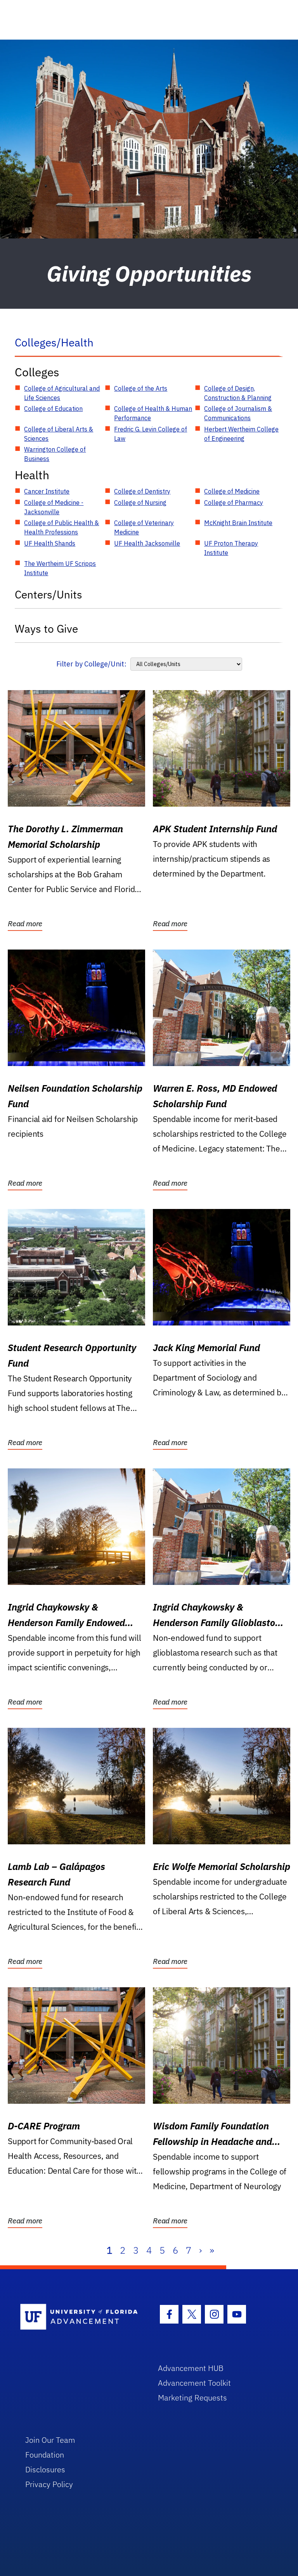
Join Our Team (50, 2440)
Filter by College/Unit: (91, 664)
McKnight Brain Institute (238, 523)
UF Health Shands (50, 543)
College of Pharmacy (234, 503)
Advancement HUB (191, 2368)
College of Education (53, 409)
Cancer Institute (47, 491)
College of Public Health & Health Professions (62, 527)
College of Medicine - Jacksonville (54, 507)
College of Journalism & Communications (238, 413)
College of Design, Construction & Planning (238, 393)
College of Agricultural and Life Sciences (62, 393)
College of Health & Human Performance (153, 413)
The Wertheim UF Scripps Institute (60, 568)
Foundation (45, 2455)
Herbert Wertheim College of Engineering (241, 434)
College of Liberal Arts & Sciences (59, 434)
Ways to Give (46, 629)
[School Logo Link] (80, 2317)
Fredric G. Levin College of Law (151, 434)
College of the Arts (141, 388)
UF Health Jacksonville (147, 543)
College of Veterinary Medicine (144, 527)
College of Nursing (140, 503)
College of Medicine (232, 491)
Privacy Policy (49, 2484)
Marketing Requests (192, 2398)
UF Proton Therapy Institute (231, 548)
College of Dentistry (142, 491)
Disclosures (45, 2469)
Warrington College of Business (55, 454)
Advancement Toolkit (194, 2383)
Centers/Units (49, 594)
